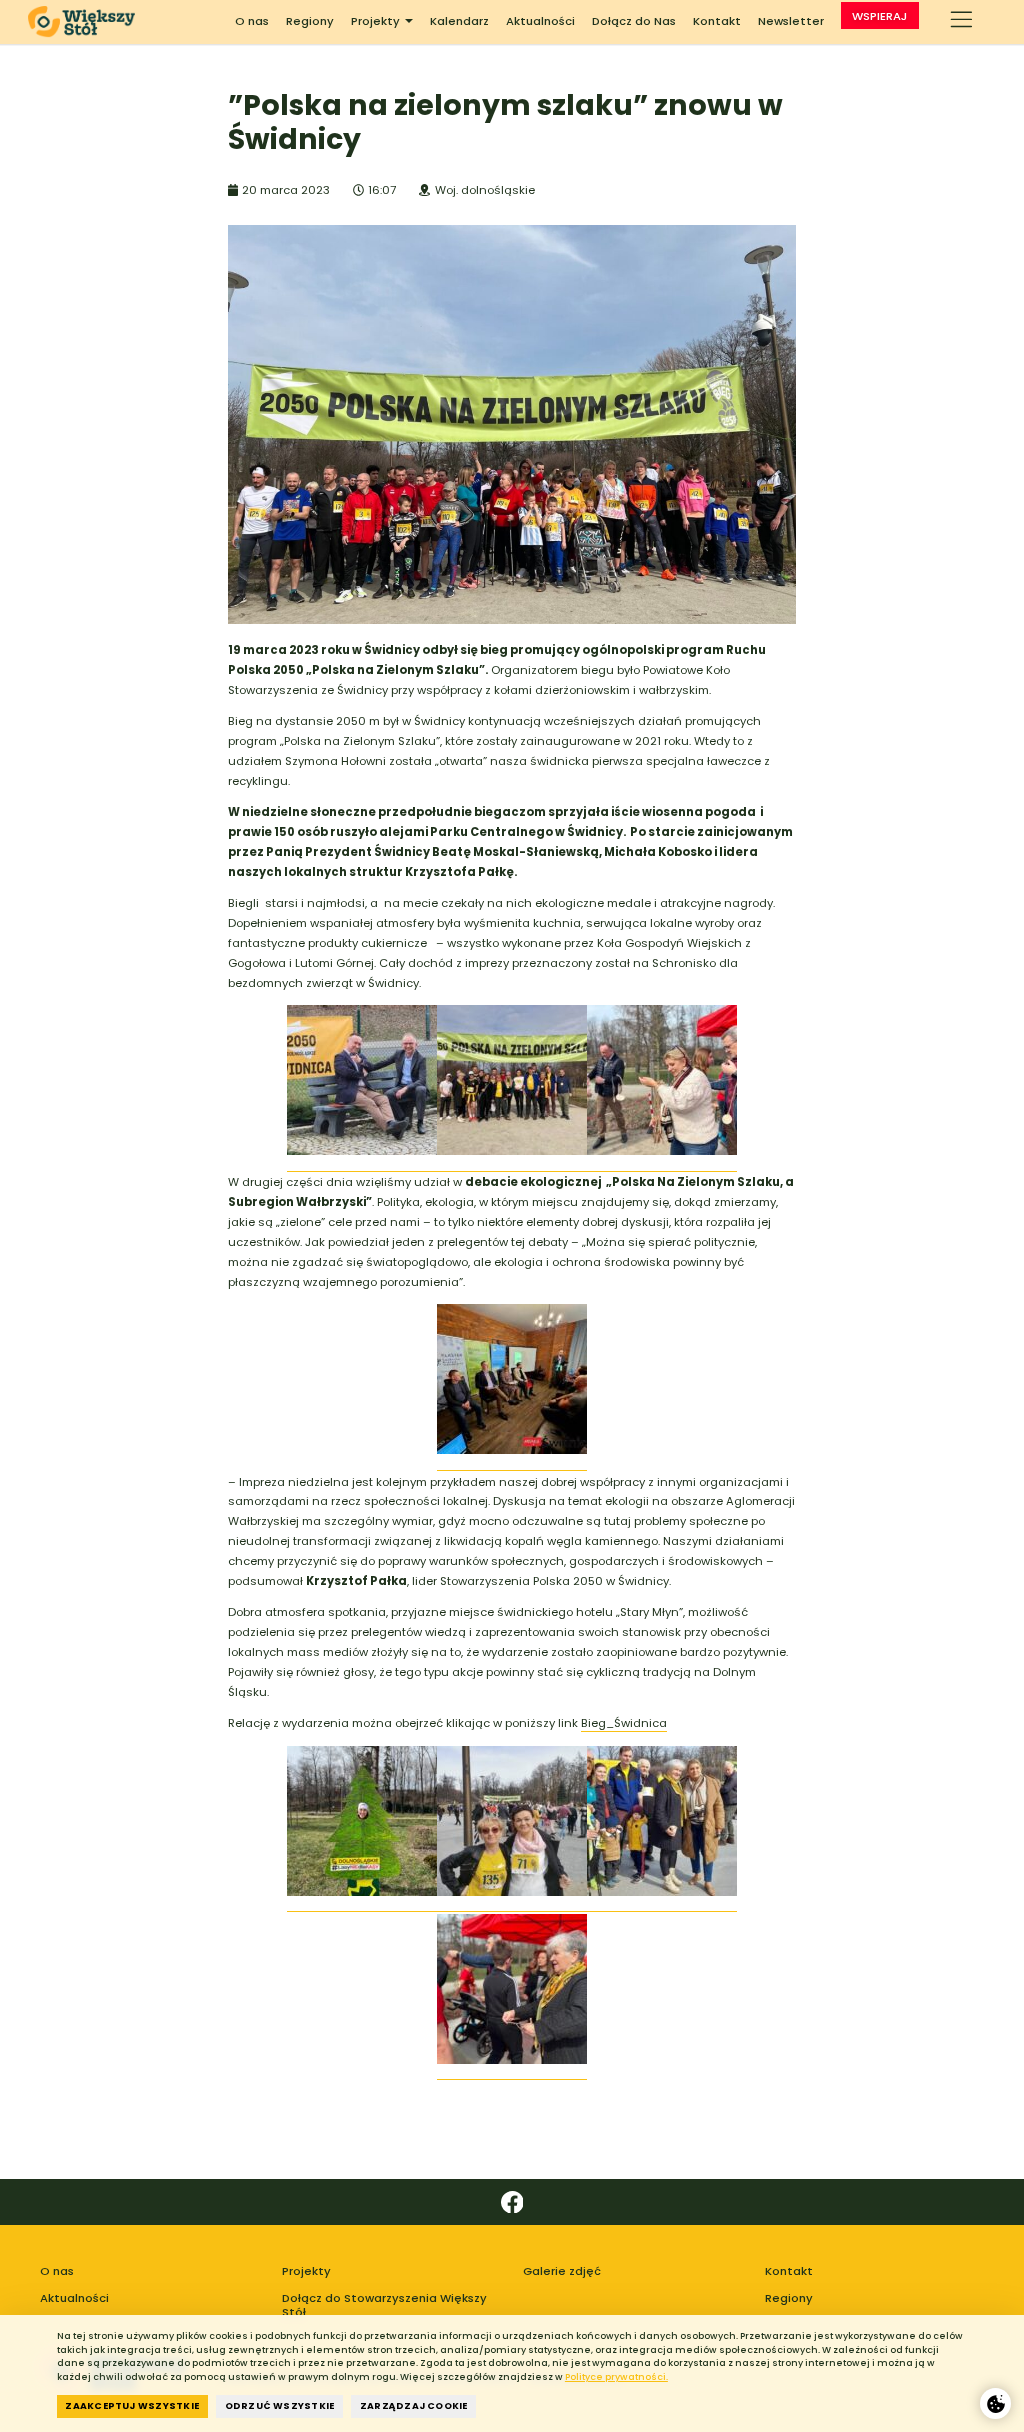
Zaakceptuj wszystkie (132, 2405)
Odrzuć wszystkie (280, 2405)
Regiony (310, 21)
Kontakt (717, 21)
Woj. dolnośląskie (485, 190)
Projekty (375, 21)
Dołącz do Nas (634, 21)
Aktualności (540, 21)
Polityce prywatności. (616, 2376)
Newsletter (791, 21)
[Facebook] (512, 2202)
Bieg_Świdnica (624, 1723)
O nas (252, 21)
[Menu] (962, 22)
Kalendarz (459, 21)
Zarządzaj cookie (414, 2405)
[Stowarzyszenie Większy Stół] (87, 22)
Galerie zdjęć (562, 2271)
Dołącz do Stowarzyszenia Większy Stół (384, 2305)
